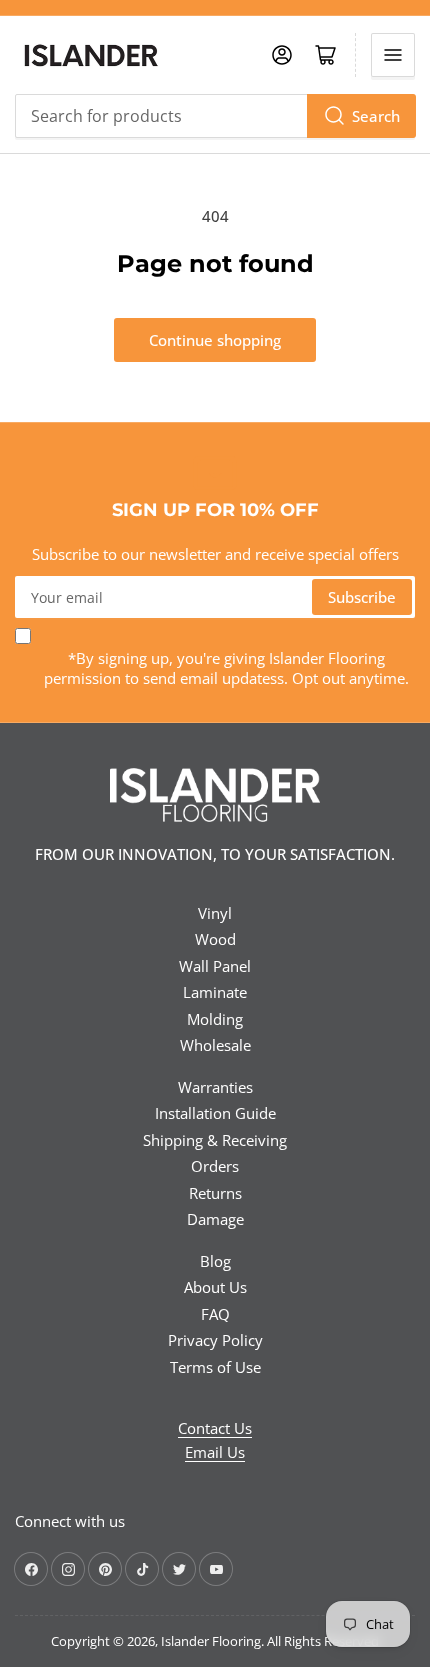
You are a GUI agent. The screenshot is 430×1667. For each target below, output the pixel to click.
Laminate (215, 992)
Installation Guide (215, 1113)
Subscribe (362, 597)
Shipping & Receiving (215, 1140)
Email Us (215, 1452)
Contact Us (215, 1428)
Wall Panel (215, 966)
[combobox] (215, 116)
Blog (215, 1261)
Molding (215, 1019)
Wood (215, 939)
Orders (215, 1166)
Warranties (215, 1087)
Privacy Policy (215, 1340)
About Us (215, 1287)
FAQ (215, 1314)
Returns (215, 1193)
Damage (215, 1219)
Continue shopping (215, 340)
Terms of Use (215, 1367)
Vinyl (215, 913)
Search (376, 116)
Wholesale (215, 1045)
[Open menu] (393, 55)
